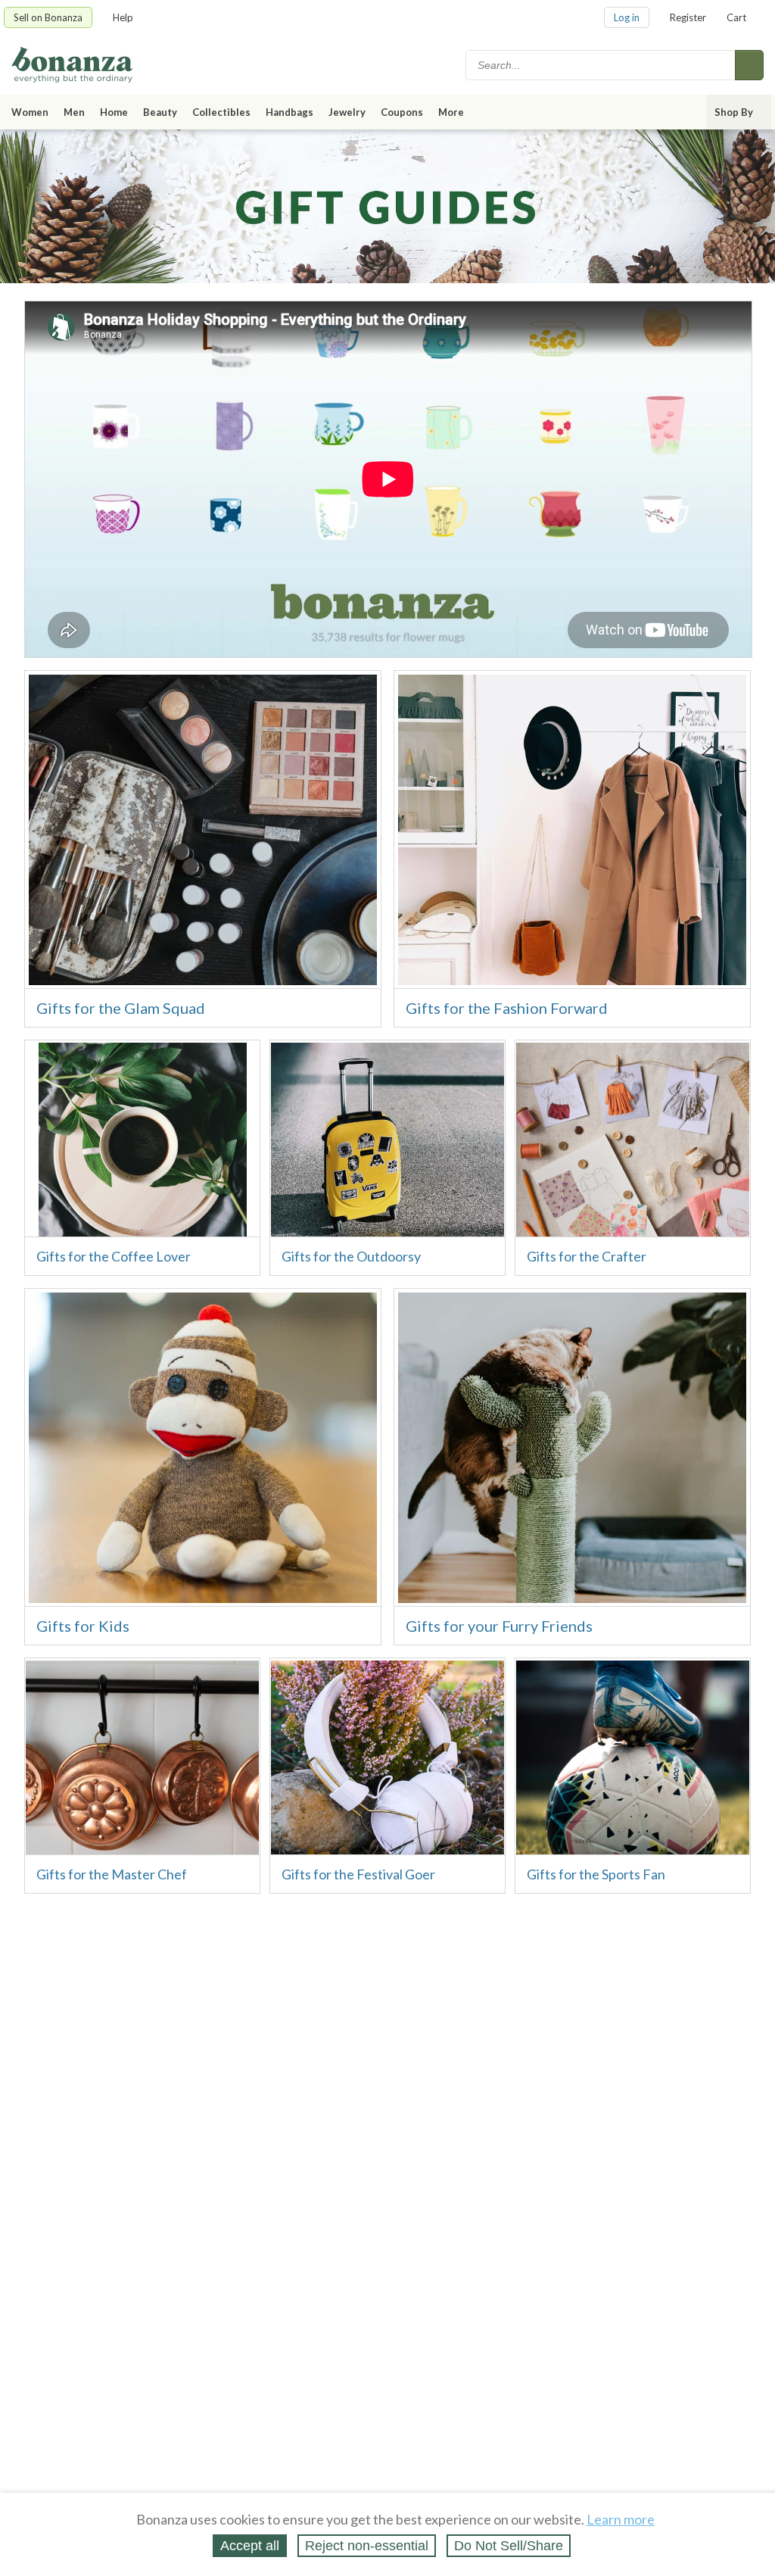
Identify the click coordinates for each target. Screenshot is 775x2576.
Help (123, 17)
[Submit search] (749, 65)
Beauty (160, 112)
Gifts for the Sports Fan (596, 1874)
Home (114, 112)
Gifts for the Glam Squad (121, 1008)
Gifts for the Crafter (587, 1256)
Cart (736, 17)
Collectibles (221, 112)
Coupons (402, 112)
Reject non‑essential (367, 2546)
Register (688, 17)
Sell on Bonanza (48, 17)
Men (74, 112)
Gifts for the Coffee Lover (114, 1256)
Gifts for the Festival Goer (358, 1874)
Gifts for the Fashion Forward (507, 1008)
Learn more (621, 2519)
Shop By (734, 112)
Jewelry (347, 112)
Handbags (289, 112)
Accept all (250, 2546)
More (451, 112)
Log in (627, 17)
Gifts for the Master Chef (112, 1874)
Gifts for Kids (83, 1626)
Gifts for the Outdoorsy (351, 1256)
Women (30, 112)
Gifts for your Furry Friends (499, 1626)
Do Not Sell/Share (509, 2546)
